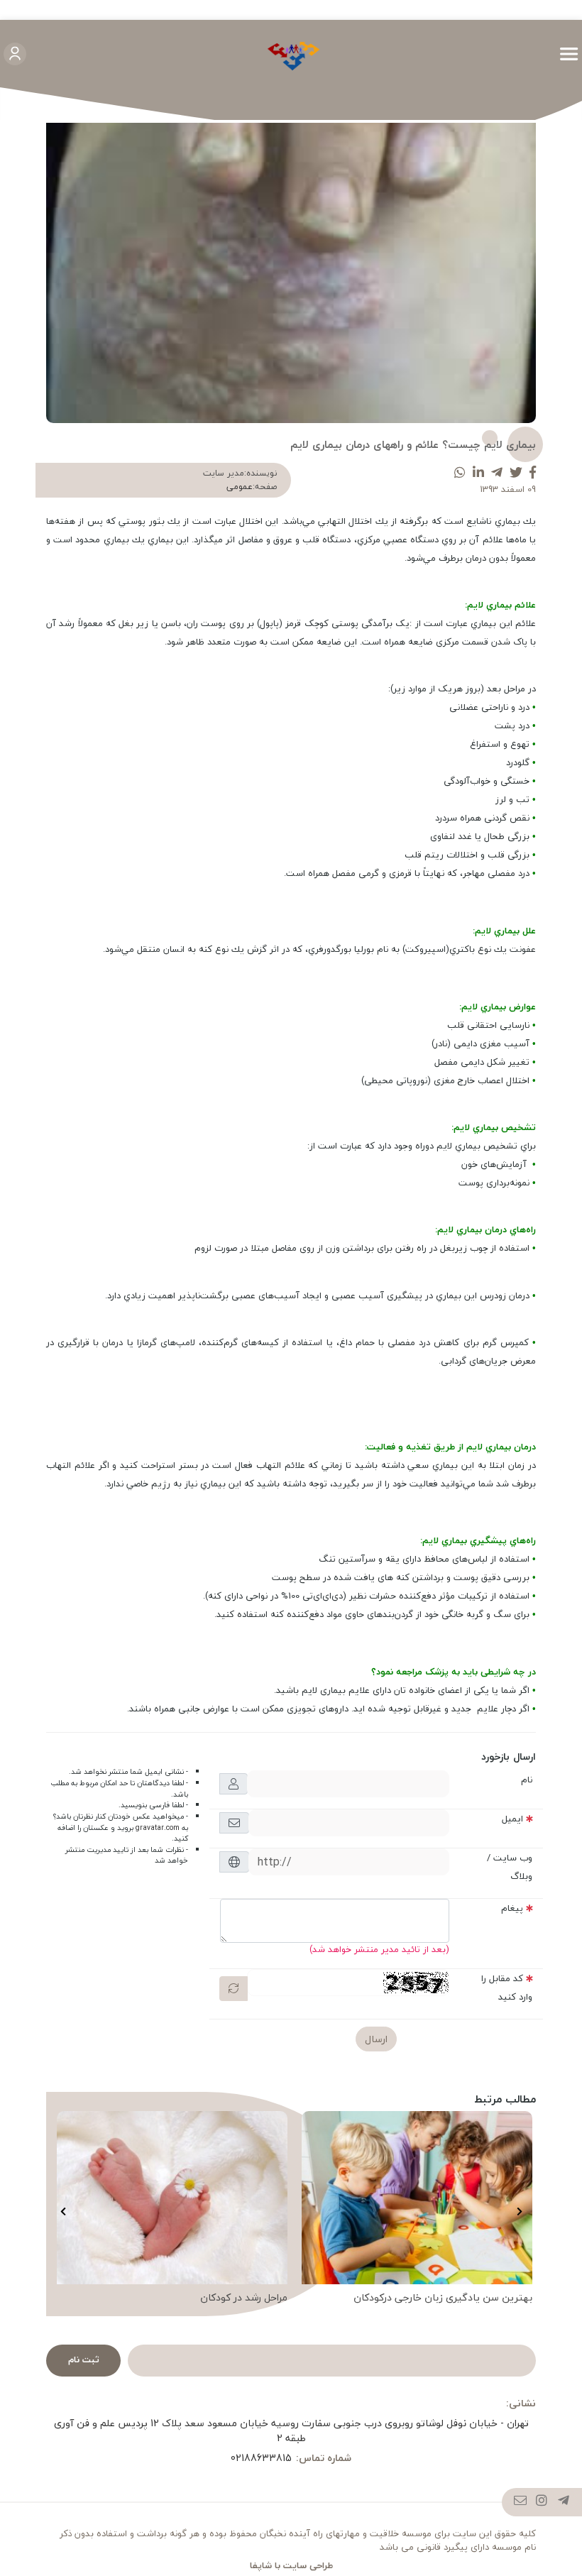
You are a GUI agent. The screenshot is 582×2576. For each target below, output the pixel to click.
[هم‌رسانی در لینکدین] (478, 473)
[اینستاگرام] (542, 2502)
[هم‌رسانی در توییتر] (516, 473)
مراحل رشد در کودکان (244, 2298)
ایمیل (512, 1819)
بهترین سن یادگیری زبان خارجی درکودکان (443, 2298)
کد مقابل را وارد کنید (507, 1988)
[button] (519, 2212)
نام (527, 1780)
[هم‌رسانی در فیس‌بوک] (533, 473)
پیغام (512, 1908)
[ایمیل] (521, 2502)
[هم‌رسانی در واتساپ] (460, 473)
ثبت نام (84, 2359)
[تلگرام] (564, 2502)
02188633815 (261, 2458)
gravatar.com (158, 1828)
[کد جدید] (234, 1989)
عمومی (240, 487)
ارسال (376, 2039)
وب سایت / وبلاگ (510, 1867)
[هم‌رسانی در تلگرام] (497, 473)
